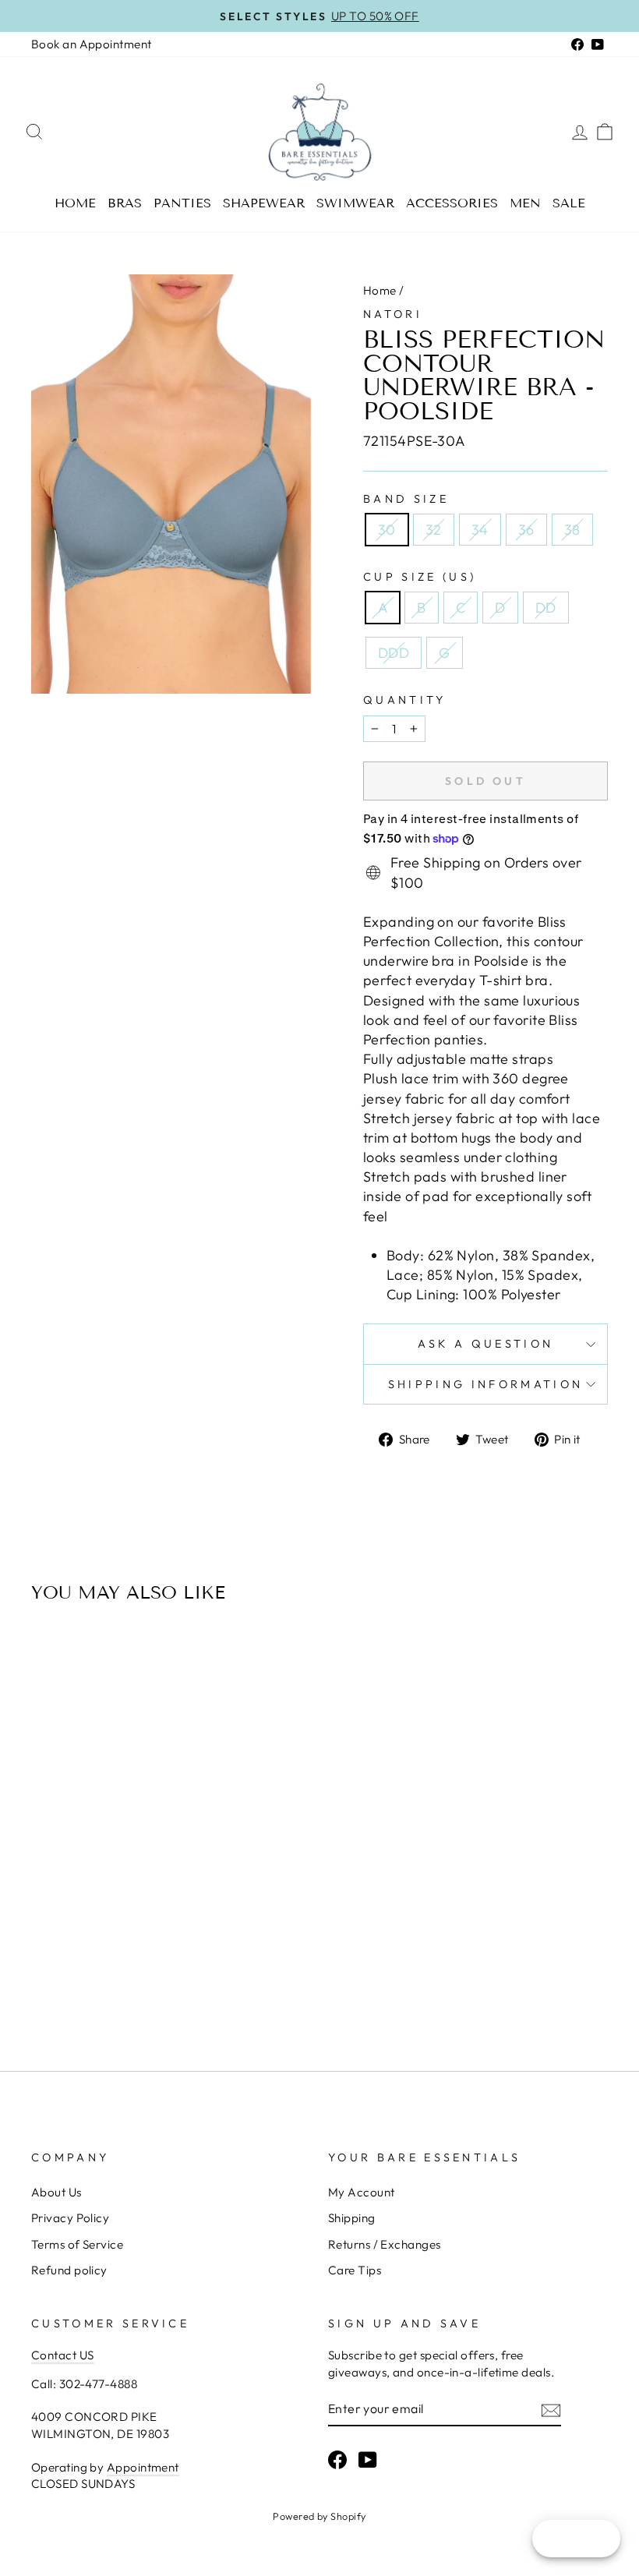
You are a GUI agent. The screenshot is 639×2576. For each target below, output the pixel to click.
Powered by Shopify (319, 2516)
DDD (394, 653)
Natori (393, 314)
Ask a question (485, 1344)
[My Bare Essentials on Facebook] (337, 2459)
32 (434, 530)
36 (526, 530)
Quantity (405, 700)
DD (546, 608)
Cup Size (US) (420, 577)
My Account (362, 2192)
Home (75, 203)
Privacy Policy (70, 2218)
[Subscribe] (551, 2410)
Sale (569, 203)
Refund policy (69, 2270)
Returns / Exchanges (385, 2244)
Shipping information (485, 1384)
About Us (56, 2192)
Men (525, 203)
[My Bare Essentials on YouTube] (368, 2459)
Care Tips (355, 2270)
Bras (125, 203)
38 (572, 530)
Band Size (406, 499)
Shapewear (264, 203)
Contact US (63, 2355)
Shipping (352, 2218)
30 (387, 530)
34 (480, 530)
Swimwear (355, 203)
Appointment (143, 2467)
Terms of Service (77, 2244)
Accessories (452, 203)
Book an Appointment (92, 44)
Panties (182, 203)
